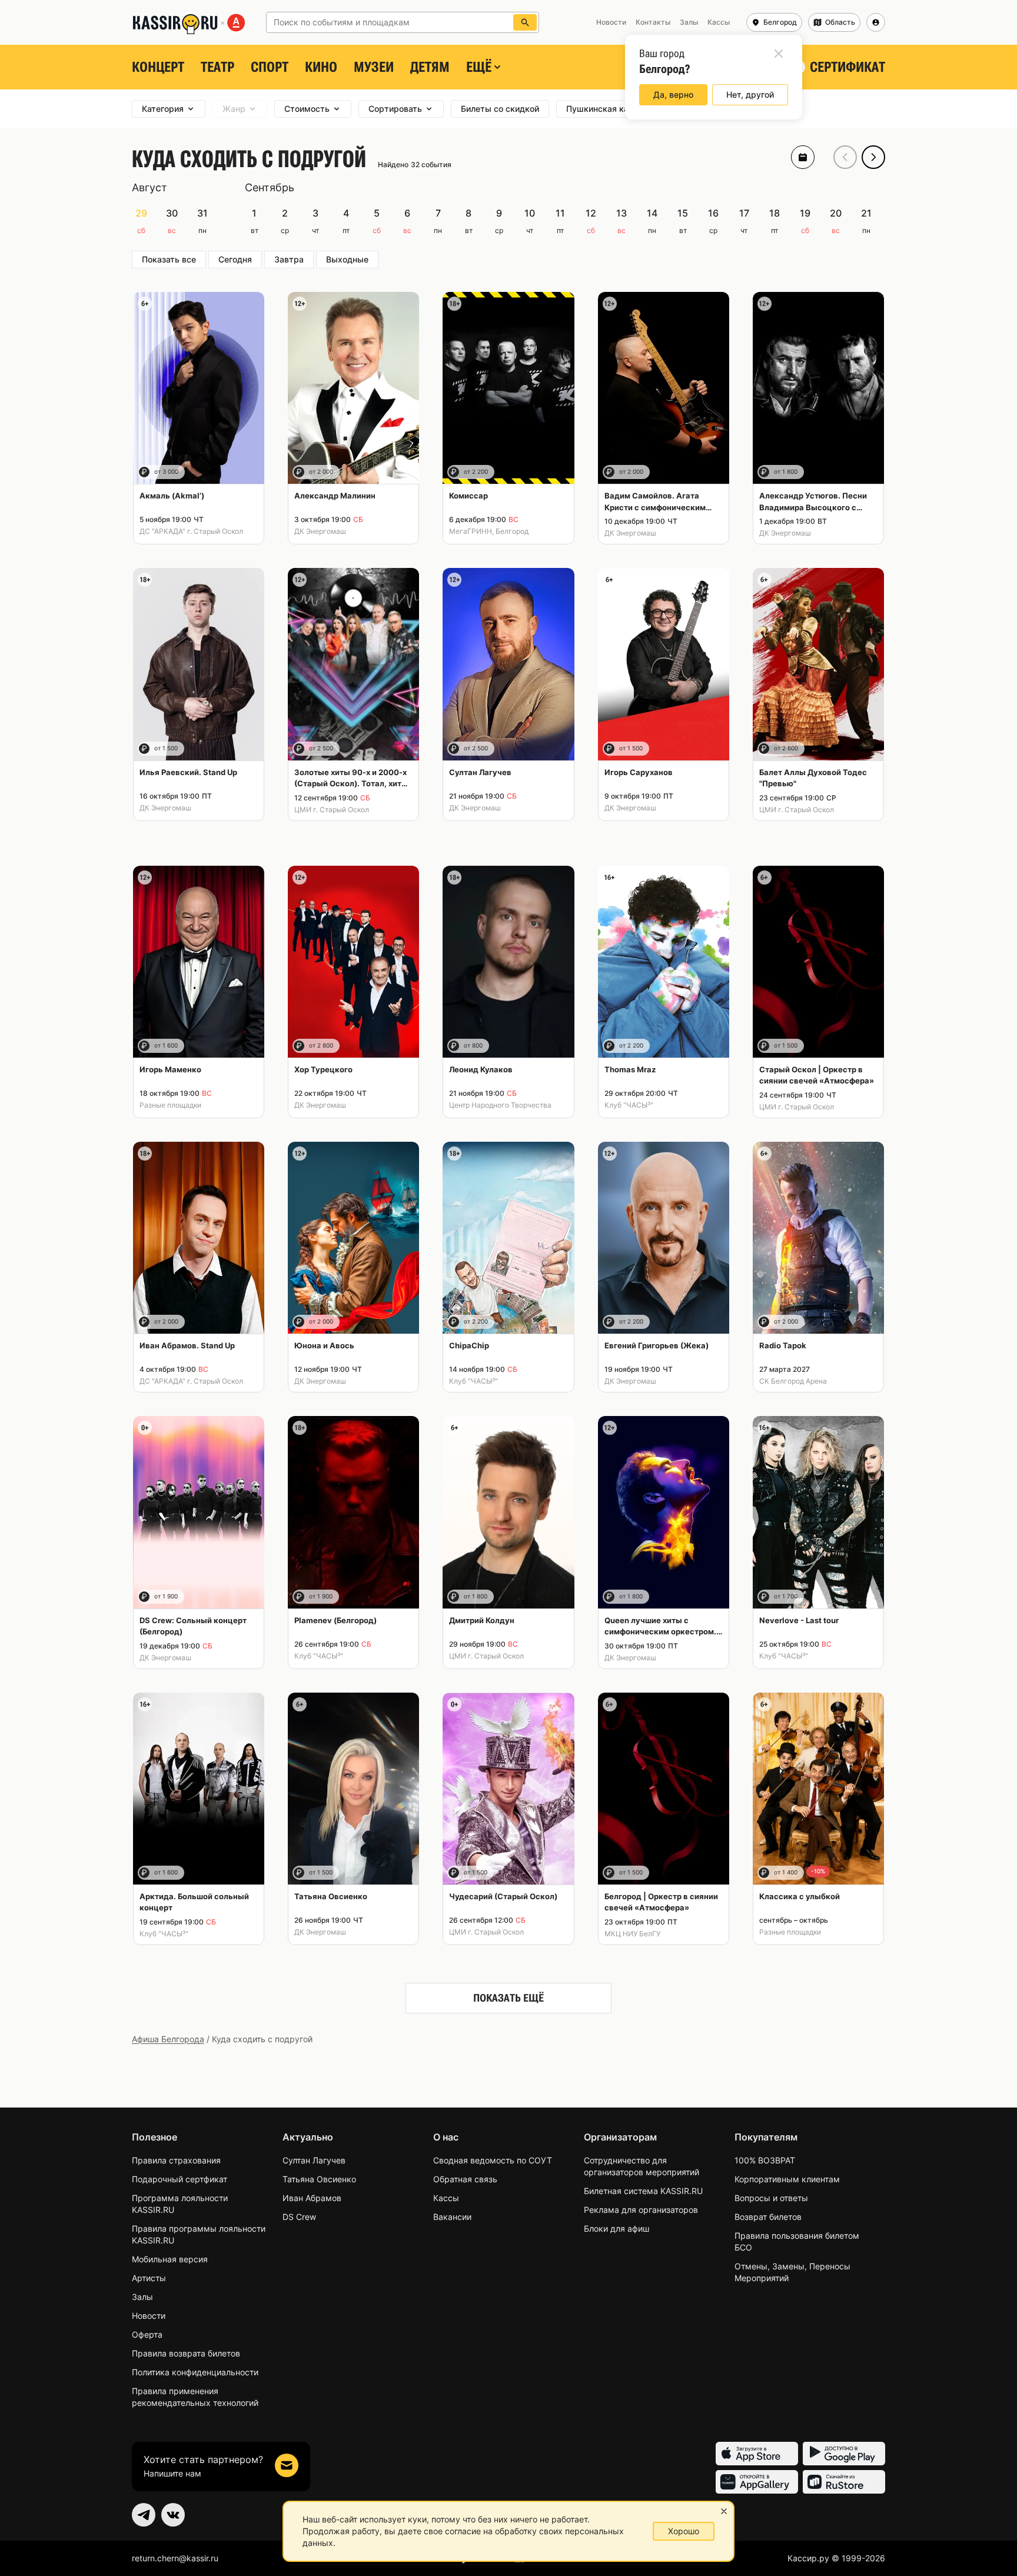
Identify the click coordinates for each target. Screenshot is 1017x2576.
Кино (321, 67)
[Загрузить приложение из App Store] (757, 2454)
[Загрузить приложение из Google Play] (844, 2454)
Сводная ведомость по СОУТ (493, 2160)
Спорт (270, 67)
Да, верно (673, 94)
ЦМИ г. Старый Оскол (332, 810)
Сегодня (235, 259)
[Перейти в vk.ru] (173, 2515)
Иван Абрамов (312, 2198)
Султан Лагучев (314, 2160)
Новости (149, 2316)
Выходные (347, 259)
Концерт (158, 67)
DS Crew (299, 2217)
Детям (430, 67)
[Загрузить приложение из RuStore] (844, 2482)
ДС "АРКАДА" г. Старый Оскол (191, 531)
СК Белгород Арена (793, 1381)
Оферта (147, 2334)
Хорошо (684, 2531)
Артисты (149, 2278)
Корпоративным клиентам (787, 2179)
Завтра (289, 259)
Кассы (446, 2198)
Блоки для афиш (616, 2228)
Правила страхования (176, 2160)
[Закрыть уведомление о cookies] (724, 2511)
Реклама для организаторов (641, 2210)
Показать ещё (508, 1998)
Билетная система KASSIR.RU (643, 2191)
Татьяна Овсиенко (319, 2179)
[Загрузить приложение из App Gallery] (757, 2482)
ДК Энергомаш (320, 531)
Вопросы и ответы (771, 2198)
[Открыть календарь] (803, 157)
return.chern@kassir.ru (175, 2558)
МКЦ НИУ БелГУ (632, 1934)
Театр (217, 67)
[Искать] (525, 22)
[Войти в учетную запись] (876, 22)
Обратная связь (465, 2179)
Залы (142, 2297)
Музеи (374, 67)
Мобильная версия (170, 2259)
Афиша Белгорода (168, 2039)
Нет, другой (750, 94)
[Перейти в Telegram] (144, 2515)
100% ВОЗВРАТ (765, 2160)
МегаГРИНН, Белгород (489, 531)
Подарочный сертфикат (180, 2179)
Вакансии (452, 2217)
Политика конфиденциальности (195, 2372)
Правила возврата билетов (186, 2353)
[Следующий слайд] (873, 157)
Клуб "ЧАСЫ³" (629, 1105)
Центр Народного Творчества (500, 1105)
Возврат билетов (768, 2217)
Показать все (169, 259)
